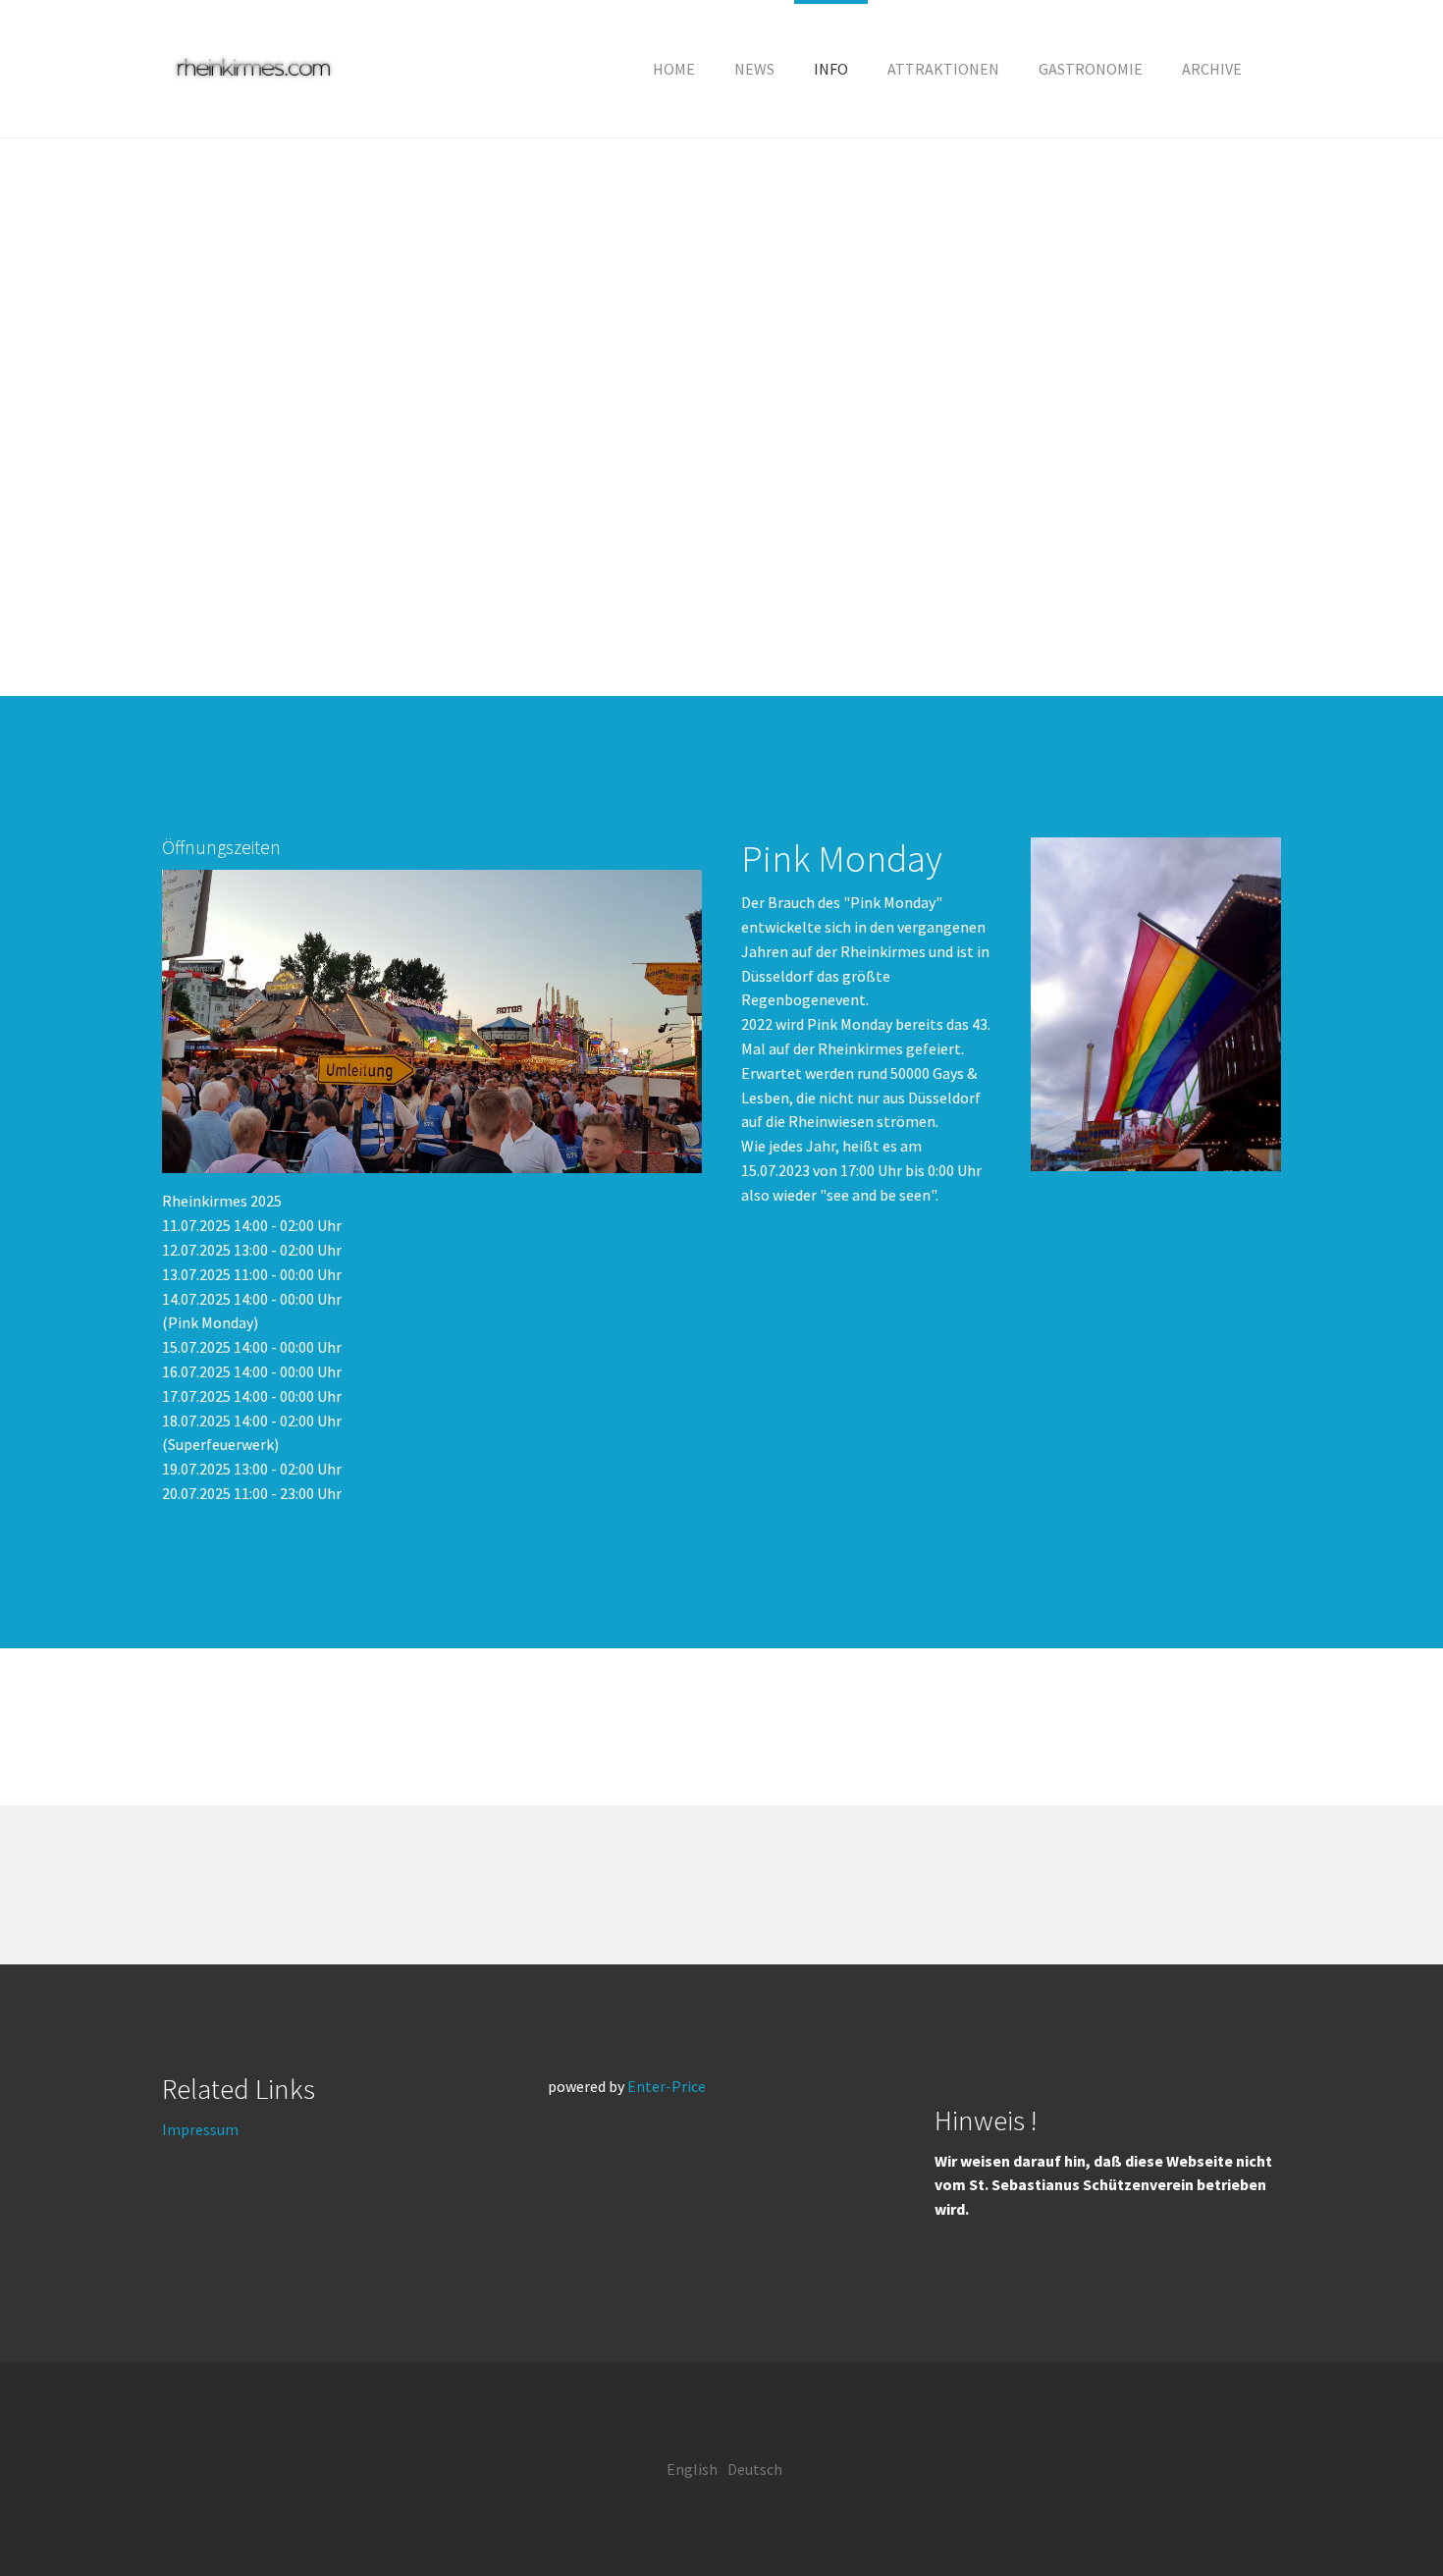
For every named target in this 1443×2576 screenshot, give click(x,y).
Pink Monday (842, 858)
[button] (831, 69)
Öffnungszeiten (221, 847)
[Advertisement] (721, 417)
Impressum (200, 2129)
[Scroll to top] (1380, 2513)
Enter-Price (667, 2086)
